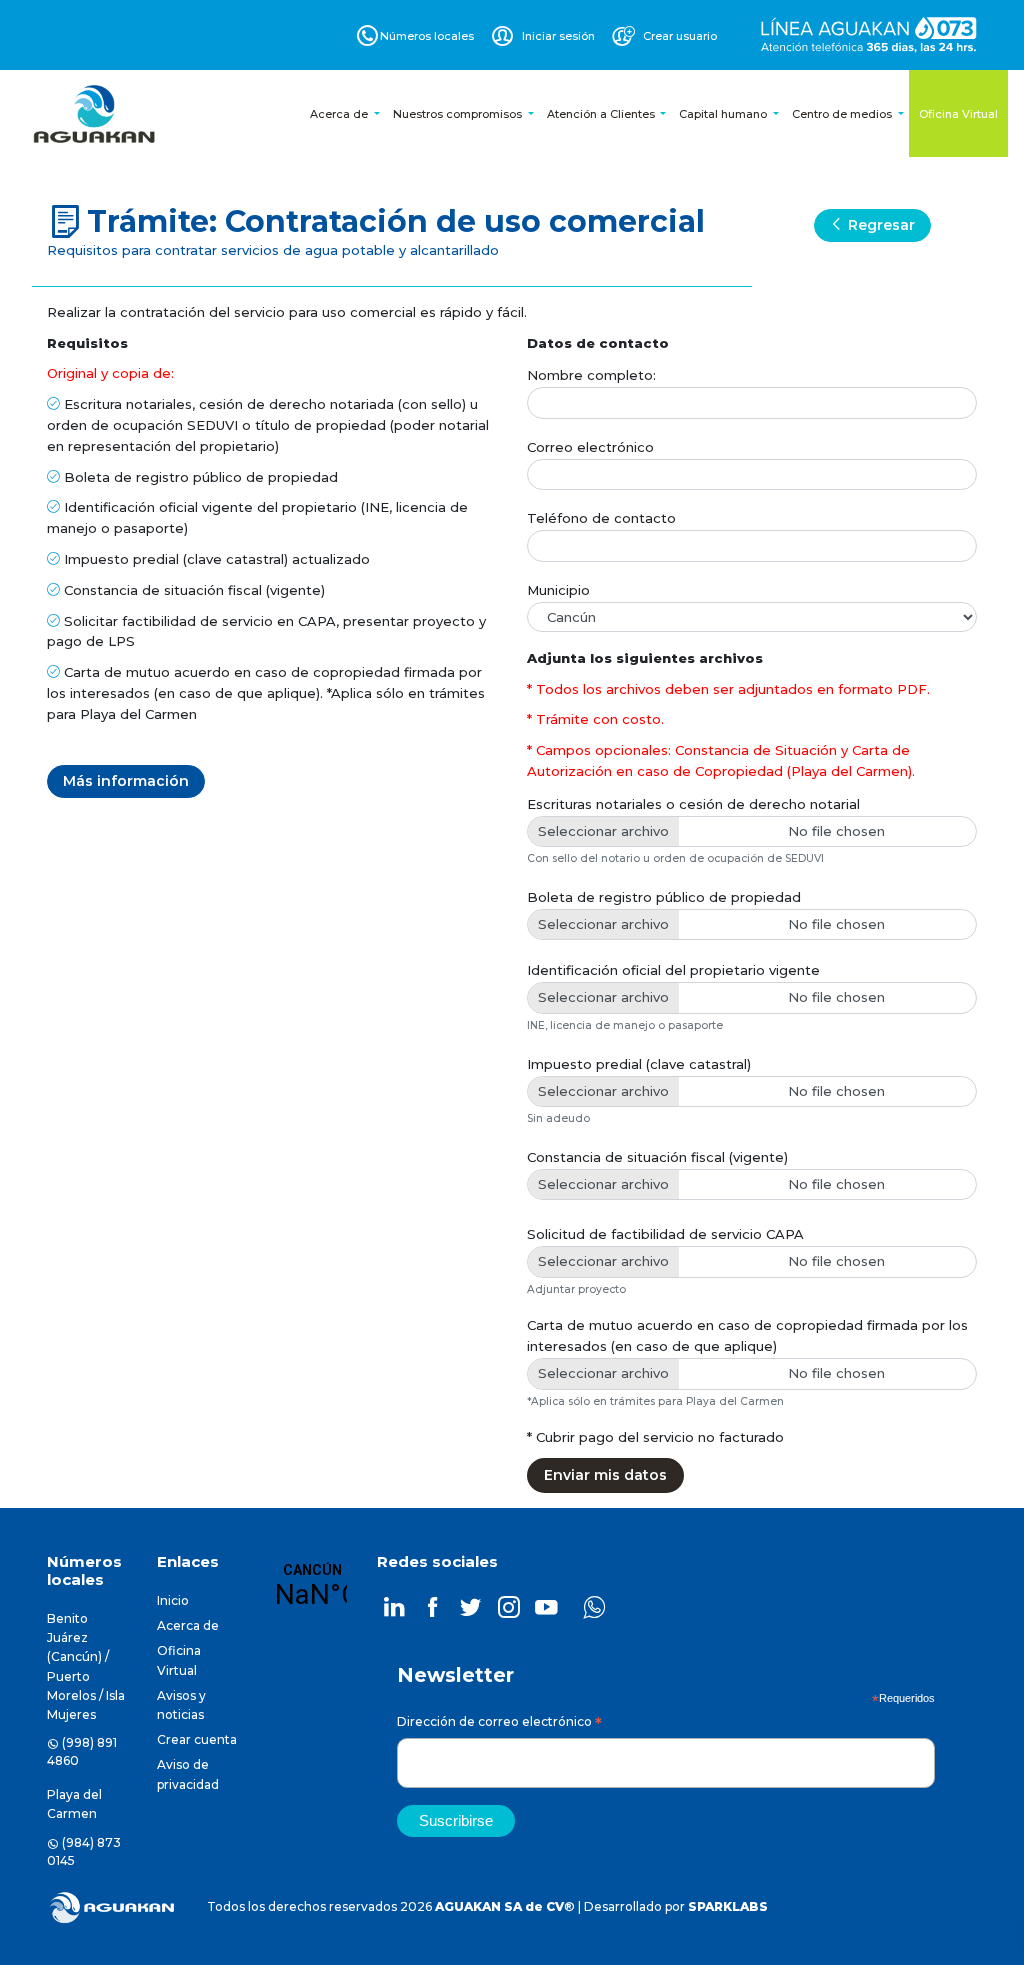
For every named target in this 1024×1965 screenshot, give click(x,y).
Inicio (173, 1600)
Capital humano (724, 114)
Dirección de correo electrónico (499, 1724)
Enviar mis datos (605, 1475)
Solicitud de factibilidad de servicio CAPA (665, 1234)
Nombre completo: (591, 375)
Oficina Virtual (958, 114)
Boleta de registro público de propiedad (664, 897)
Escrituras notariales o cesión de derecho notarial (693, 804)
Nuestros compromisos (459, 114)
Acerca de (340, 114)
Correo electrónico (590, 447)
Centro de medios (843, 114)
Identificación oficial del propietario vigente (673, 970)
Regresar (879, 225)
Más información (126, 781)
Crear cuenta (197, 1739)
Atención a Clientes (602, 114)
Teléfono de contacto (601, 518)
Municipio (558, 590)
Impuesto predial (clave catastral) (639, 1064)
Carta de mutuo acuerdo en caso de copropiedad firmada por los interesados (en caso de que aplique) (747, 1335)
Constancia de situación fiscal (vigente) (657, 1157)
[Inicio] (96, 114)
